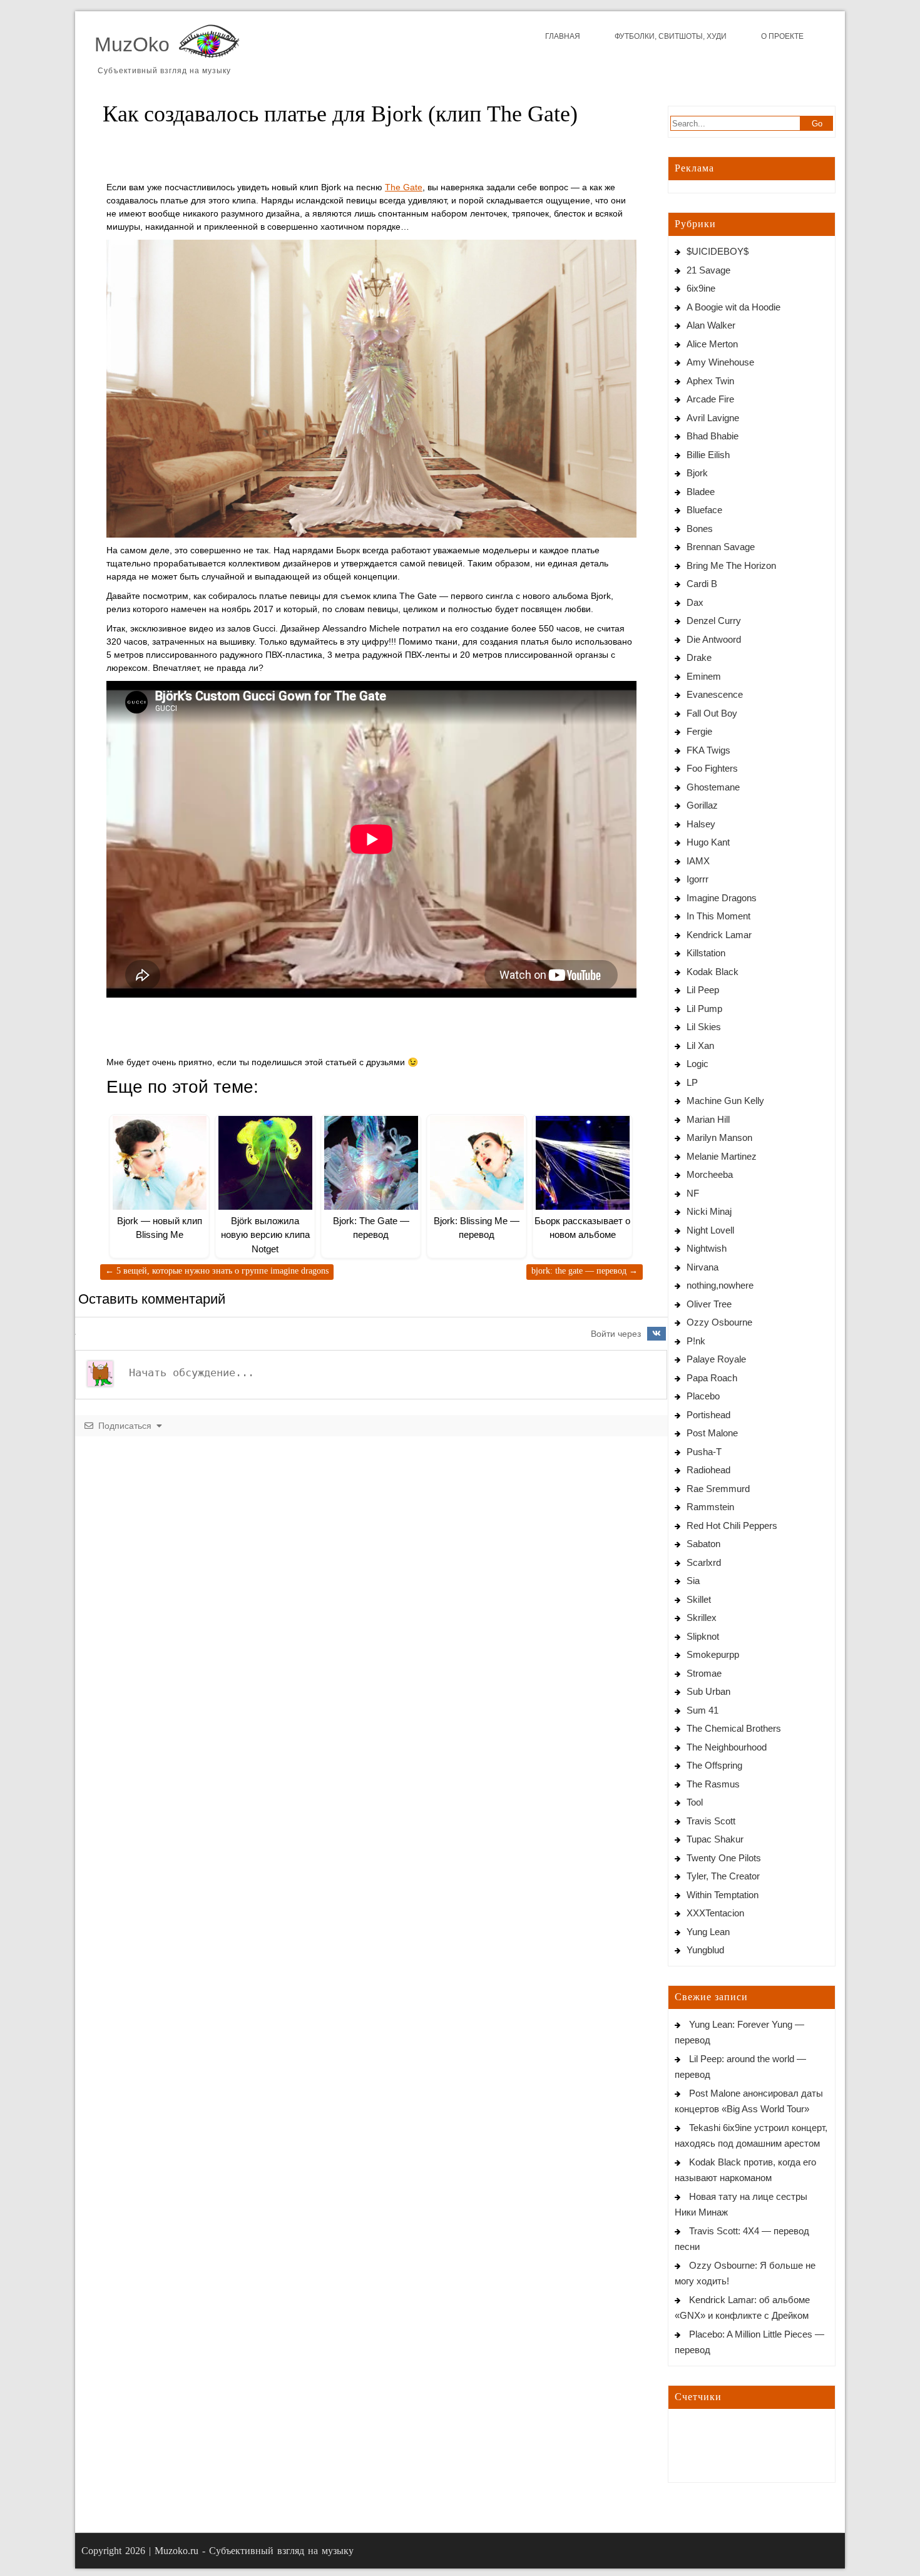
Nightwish (707, 1248)
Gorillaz (702, 805)
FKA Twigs (708, 750)
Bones (700, 529)
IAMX (698, 861)
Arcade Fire (710, 399)
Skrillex (702, 1618)
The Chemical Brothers (734, 1728)
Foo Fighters (712, 768)
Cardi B (702, 584)
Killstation (706, 953)
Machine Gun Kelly (725, 1101)
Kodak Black (713, 972)
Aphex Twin (710, 381)
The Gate (404, 187)
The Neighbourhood (727, 1747)
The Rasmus (713, 1784)
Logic (698, 1064)
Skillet (699, 1599)
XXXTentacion (715, 1913)
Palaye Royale (716, 1359)
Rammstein (710, 1507)
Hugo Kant (708, 842)
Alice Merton (712, 344)
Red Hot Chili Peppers (732, 1526)
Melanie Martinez (722, 1156)
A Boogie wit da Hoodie (733, 307)
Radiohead (708, 1470)
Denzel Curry (714, 621)
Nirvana (703, 1267)
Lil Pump (704, 1009)
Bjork (697, 473)
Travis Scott (711, 1821)
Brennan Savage (721, 547)
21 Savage (708, 270)
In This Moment (718, 916)
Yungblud (705, 1950)
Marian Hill (708, 1119)
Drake (699, 657)
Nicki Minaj (709, 1211)
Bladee (701, 492)
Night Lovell (710, 1230)
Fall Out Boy (712, 713)
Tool (695, 1802)
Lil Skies (704, 1027)
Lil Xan (700, 1045)
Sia (693, 1581)
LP (692, 1082)
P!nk (696, 1341)
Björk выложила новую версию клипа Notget (265, 1235)
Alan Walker (711, 325)
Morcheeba (710, 1174)
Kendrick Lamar (719, 935)
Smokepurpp (713, 1654)
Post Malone (712, 1433)
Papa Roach (712, 1378)
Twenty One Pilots (724, 1858)
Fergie (699, 731)
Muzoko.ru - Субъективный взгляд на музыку (254, 2551)
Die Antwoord (714, 639)
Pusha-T (704, 1452)
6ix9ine (701, 288)
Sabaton (703, 1544)
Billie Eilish (708, 455)
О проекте (782, 36)
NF (693, 1193)
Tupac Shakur (715, 1839)
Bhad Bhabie (713, 436)
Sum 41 (703, 1710)
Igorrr (698, 879)
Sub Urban (708, 1691)
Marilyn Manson (719, 1137)
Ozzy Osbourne (719, 1322)
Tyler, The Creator (723, 1876)
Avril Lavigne (713, 418)
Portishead (708, 1415)
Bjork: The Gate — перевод (585, 1271)
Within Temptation (723, 1895)
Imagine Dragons (722, 898)
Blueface (704, 510)
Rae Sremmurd (718, 1489)
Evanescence (715, 694)
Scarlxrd (704, 1562)
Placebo (703, 1396)
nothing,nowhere (720, 1285)
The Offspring (714, 1765)
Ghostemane (713, 787)
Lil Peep (703, 990)
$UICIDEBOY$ (718, 251)
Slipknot (703, 1636)
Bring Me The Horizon (731, 565)
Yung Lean (708, 1932)
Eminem (704, 676)
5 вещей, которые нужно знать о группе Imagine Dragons (217, 1271)
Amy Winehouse (720, 362)
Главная (563, 36)
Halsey (701, 824)
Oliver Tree (709, 1304)
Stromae (704, 1673)
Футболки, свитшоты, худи (671, 36)
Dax (695, 602)
